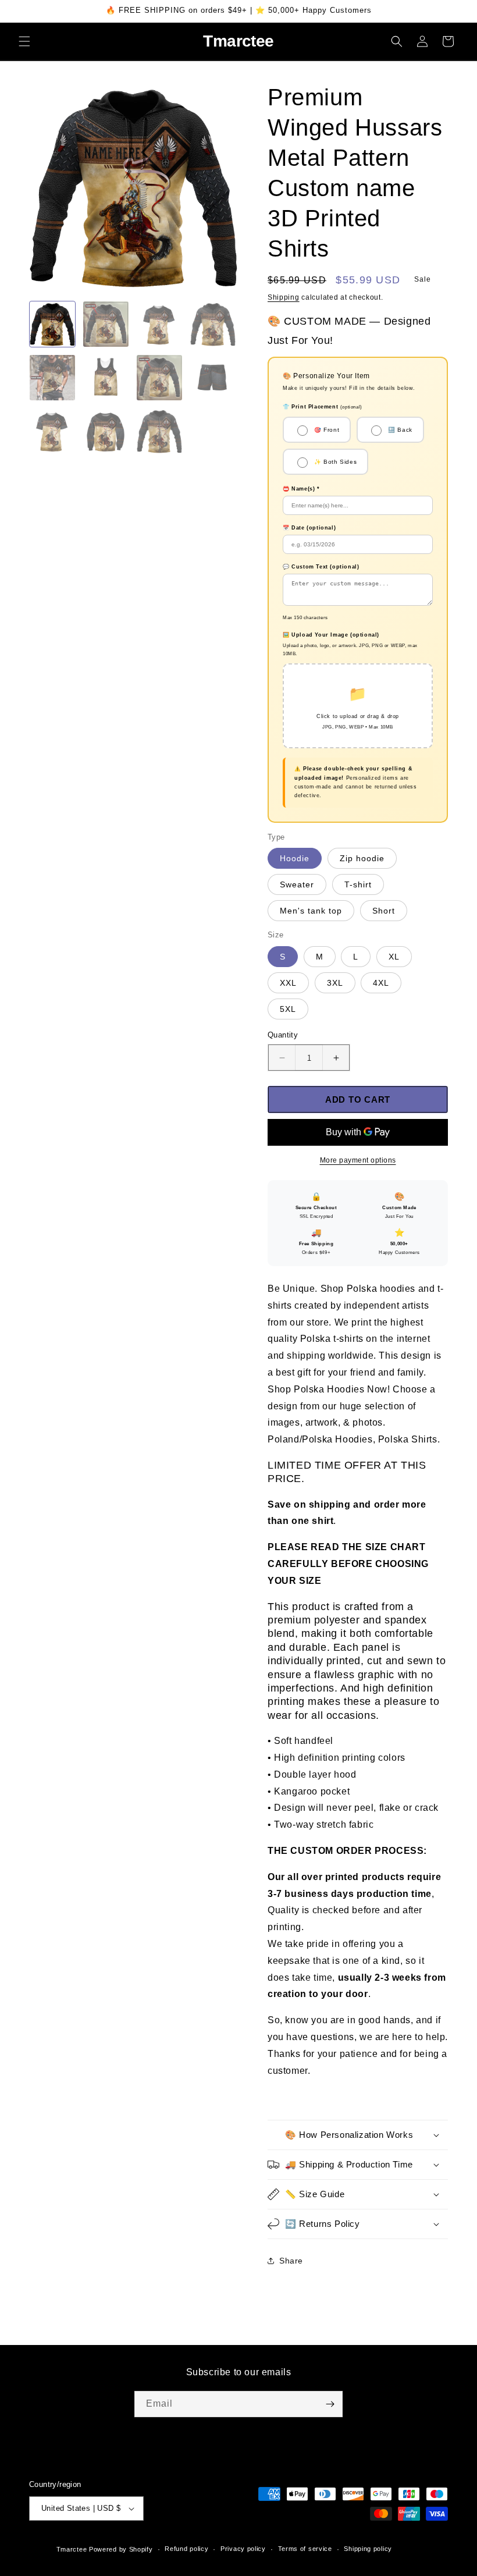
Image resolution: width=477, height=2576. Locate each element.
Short (384, 911)
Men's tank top (311, 911)
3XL (335, 983)
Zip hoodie (362, 858)
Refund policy (186, 2549)
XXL (288, 983)
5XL (288, 1009)
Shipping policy (368, 2549)
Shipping (284, 297)
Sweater (297, 884)
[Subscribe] (330, 2404)
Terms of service (305, 2549)
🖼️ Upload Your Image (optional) (331, 635)
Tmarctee (72, 2549)
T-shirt (358, 884)
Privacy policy (243, 2549)
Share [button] (291, 2261)
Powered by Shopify (121, 2549)
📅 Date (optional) (309, 528)
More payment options (358, 1160)
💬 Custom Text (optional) (321, 567)
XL (394, 957)
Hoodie (295, 858)
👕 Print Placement (323, 407)
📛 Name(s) (301, 489)
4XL (381, 983)
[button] (24, 41)
